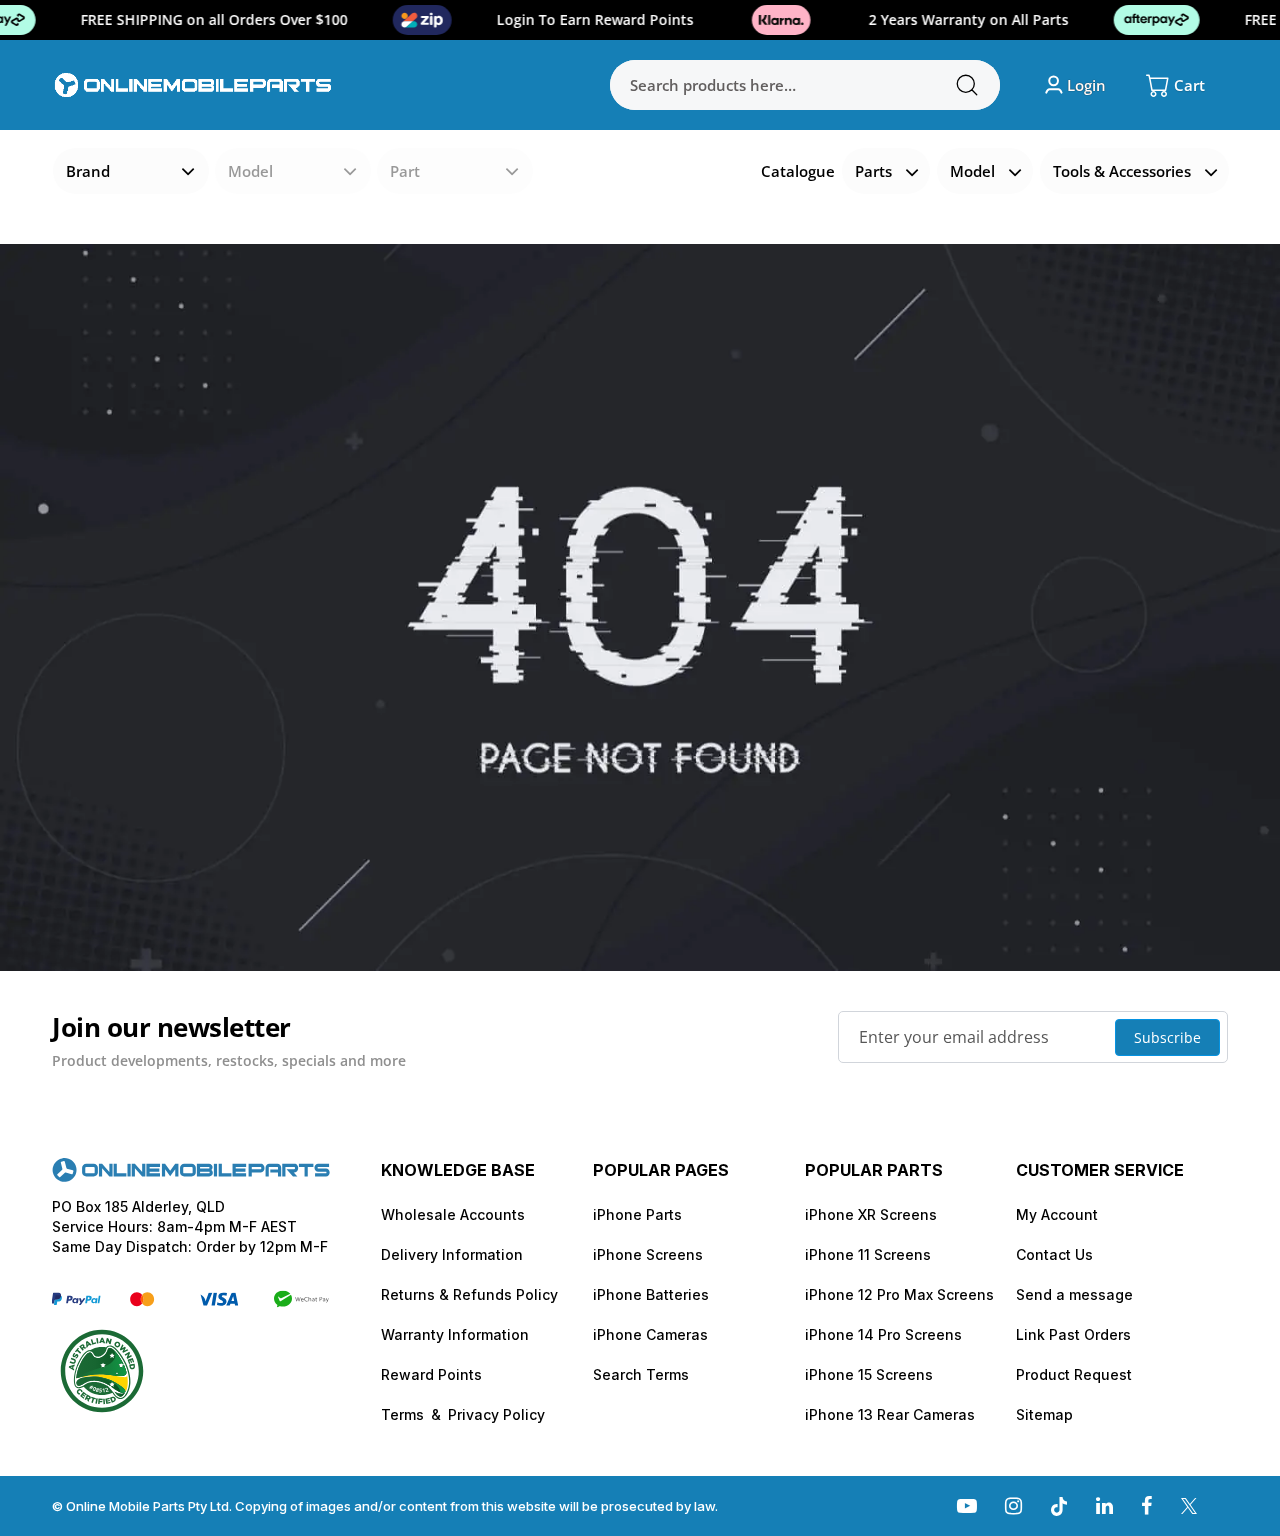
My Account (1057, 1214)
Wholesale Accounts (453, 1214)
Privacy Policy (496, 1414)
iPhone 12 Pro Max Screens (899, 1294)
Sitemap (1044, 1414)
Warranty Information (455, 1334)
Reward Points (431, 1374)
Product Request (1074, 1374)
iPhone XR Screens (871, 1214)
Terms (402, 1414)
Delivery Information (452, 1254)
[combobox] (805, 85)
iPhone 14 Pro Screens (883, 1334)
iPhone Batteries (651, 1294)
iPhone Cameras (650, 1334)
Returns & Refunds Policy (469, 1294)
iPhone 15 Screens (869, 1374)
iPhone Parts (637, 1214)
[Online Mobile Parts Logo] (193, 84)
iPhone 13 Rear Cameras (890, 1414)
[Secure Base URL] (191, 1176)
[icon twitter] (1189, 1505)
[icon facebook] (1146, 1505)
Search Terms (641, 1374)
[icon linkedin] (1104, 1505)
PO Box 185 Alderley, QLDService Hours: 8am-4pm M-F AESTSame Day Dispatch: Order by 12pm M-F (190, 1226)
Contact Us (1054, 1254)
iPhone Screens (648, 1254)
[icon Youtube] (967, 1505)
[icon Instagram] (1013, 1505)
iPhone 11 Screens (868, 1254)
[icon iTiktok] (1059, 1505)
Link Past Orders (1073, 1334)
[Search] (967, 85)
